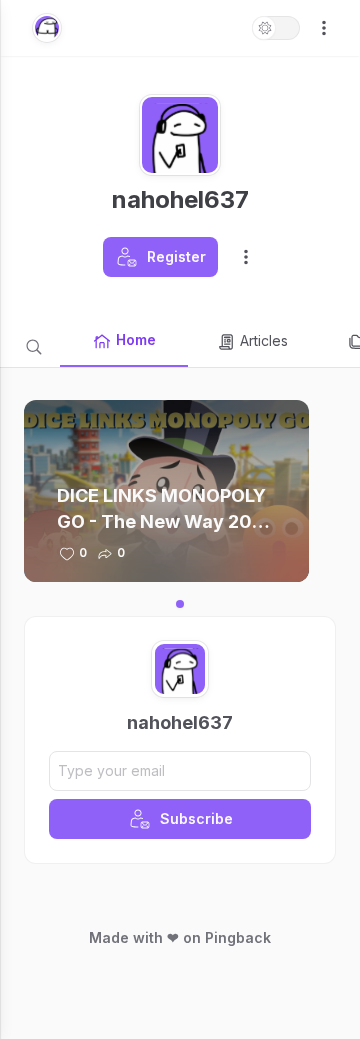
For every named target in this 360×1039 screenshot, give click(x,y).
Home (136, 339)
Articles (264, 340)
